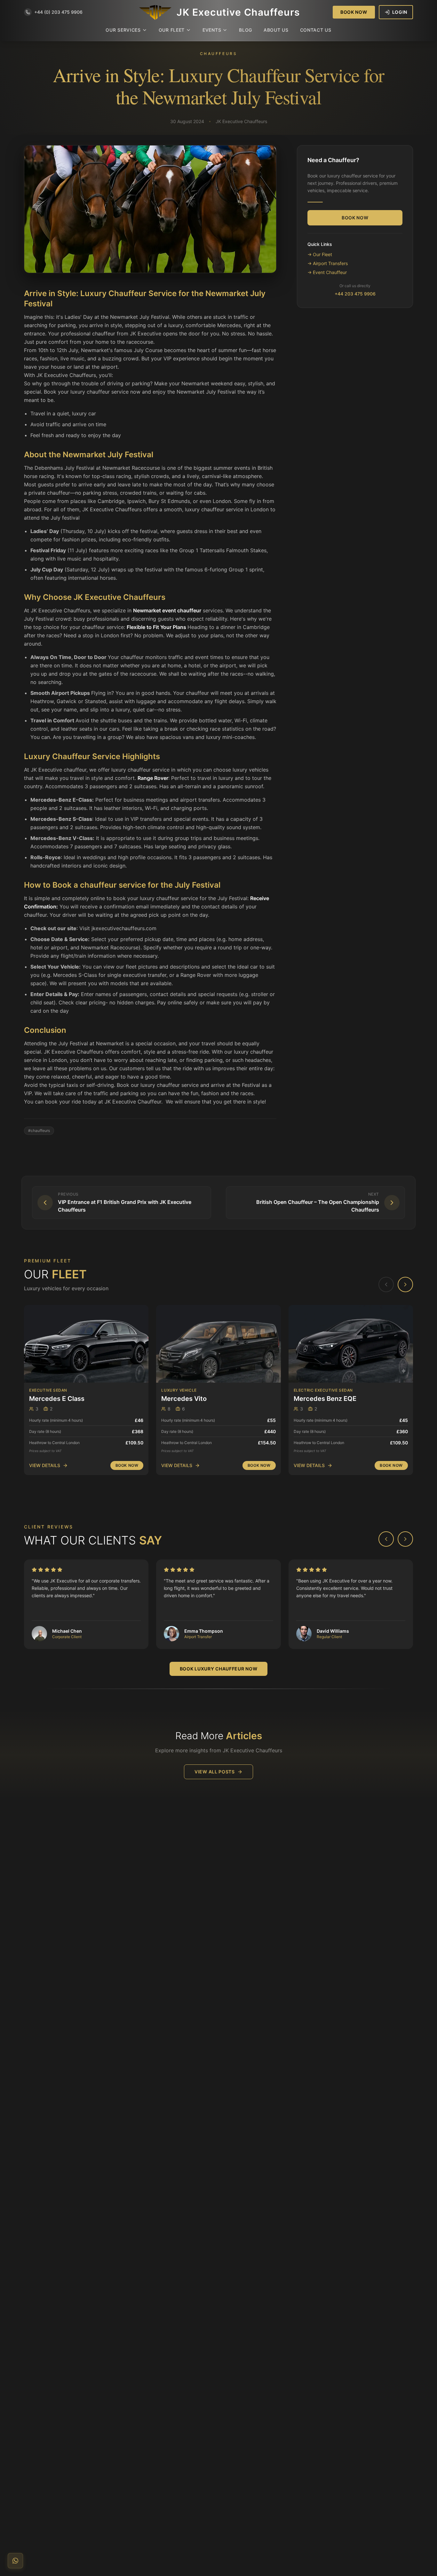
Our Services (123, 30)
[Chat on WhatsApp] (15, 2561)
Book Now (354, 12)
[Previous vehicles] (386, 1284)
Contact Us (316, 30)
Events (212, 30)
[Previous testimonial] (386, 1539)
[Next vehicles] (405, 1284)
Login (400, 12)
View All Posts (215, 1772)
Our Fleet (172, 30)
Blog (246, 30)
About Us (276, 30)
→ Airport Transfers (328, 263)
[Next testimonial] (405, 1539)
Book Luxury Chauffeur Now (219, 1669)
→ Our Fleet (320, 254)
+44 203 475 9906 (355, 294)
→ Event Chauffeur (327, 272)
